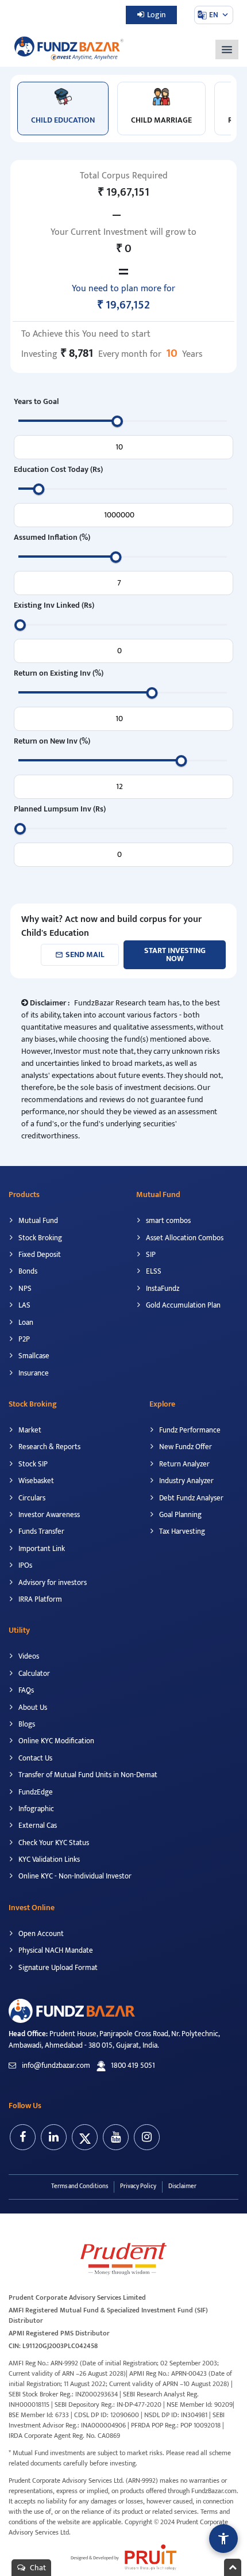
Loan (25, 1323)
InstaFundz (162, 1289)
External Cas (37, 1826)
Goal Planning (180, 1515)
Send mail (80, 954)
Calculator (33, 1674)
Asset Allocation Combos (184, 1238)
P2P (23, 1339)
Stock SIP (32, 1464)
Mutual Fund (37, 1221)
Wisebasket (35, 1481)
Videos (28, 1656)
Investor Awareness (48, 1515)
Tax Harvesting (181, 1531)
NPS (24, 1289)
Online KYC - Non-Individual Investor (74, 1876)
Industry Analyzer (186, 1481)
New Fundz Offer (185, 1447)
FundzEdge (35, 1792)
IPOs (24, 1565)
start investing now (175, 954)
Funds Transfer (40, 1531)
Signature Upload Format (57, 1968)
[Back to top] (233, 2567)
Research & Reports (49, 1447)
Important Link (41, 1549)
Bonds (27, 1271)
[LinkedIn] (54, 2137)
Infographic (35, 1809)
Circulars (31, 1498)
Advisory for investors (52, 1583)
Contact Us (34, 1758)
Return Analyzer (184, 1464)
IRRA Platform (39, 1599)
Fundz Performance (189, 1430)
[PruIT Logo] (148, 2557)
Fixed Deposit (39, 1255)
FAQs (25, 1690)
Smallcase (33, 1356)
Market (29, 1430)
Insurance (33, 1373)
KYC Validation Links (48, 1859)
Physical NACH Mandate (55, 1950)
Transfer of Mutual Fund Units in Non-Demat (87, 1775)
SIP (150, 1255)
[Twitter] (85, 2137)
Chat (37, 2568)
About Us (32, 1708)
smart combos (167, 1221)
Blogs (26, 1724)
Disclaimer (182, 2186)
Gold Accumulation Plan (182, 1305)
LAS (24, 1305)
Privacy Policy (138, 2186)
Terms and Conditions (80, 2186)
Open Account (40, 1934)
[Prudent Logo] (123, 2258)
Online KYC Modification (55, 1741)
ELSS (153, 1271)
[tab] (63, 108)
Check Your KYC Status (53, 1843)
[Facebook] (23, 2137)
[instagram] (147, 2137)
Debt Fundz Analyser (190, 1498)
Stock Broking (39, 1238)
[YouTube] (116, 2137)
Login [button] (156, 15)
